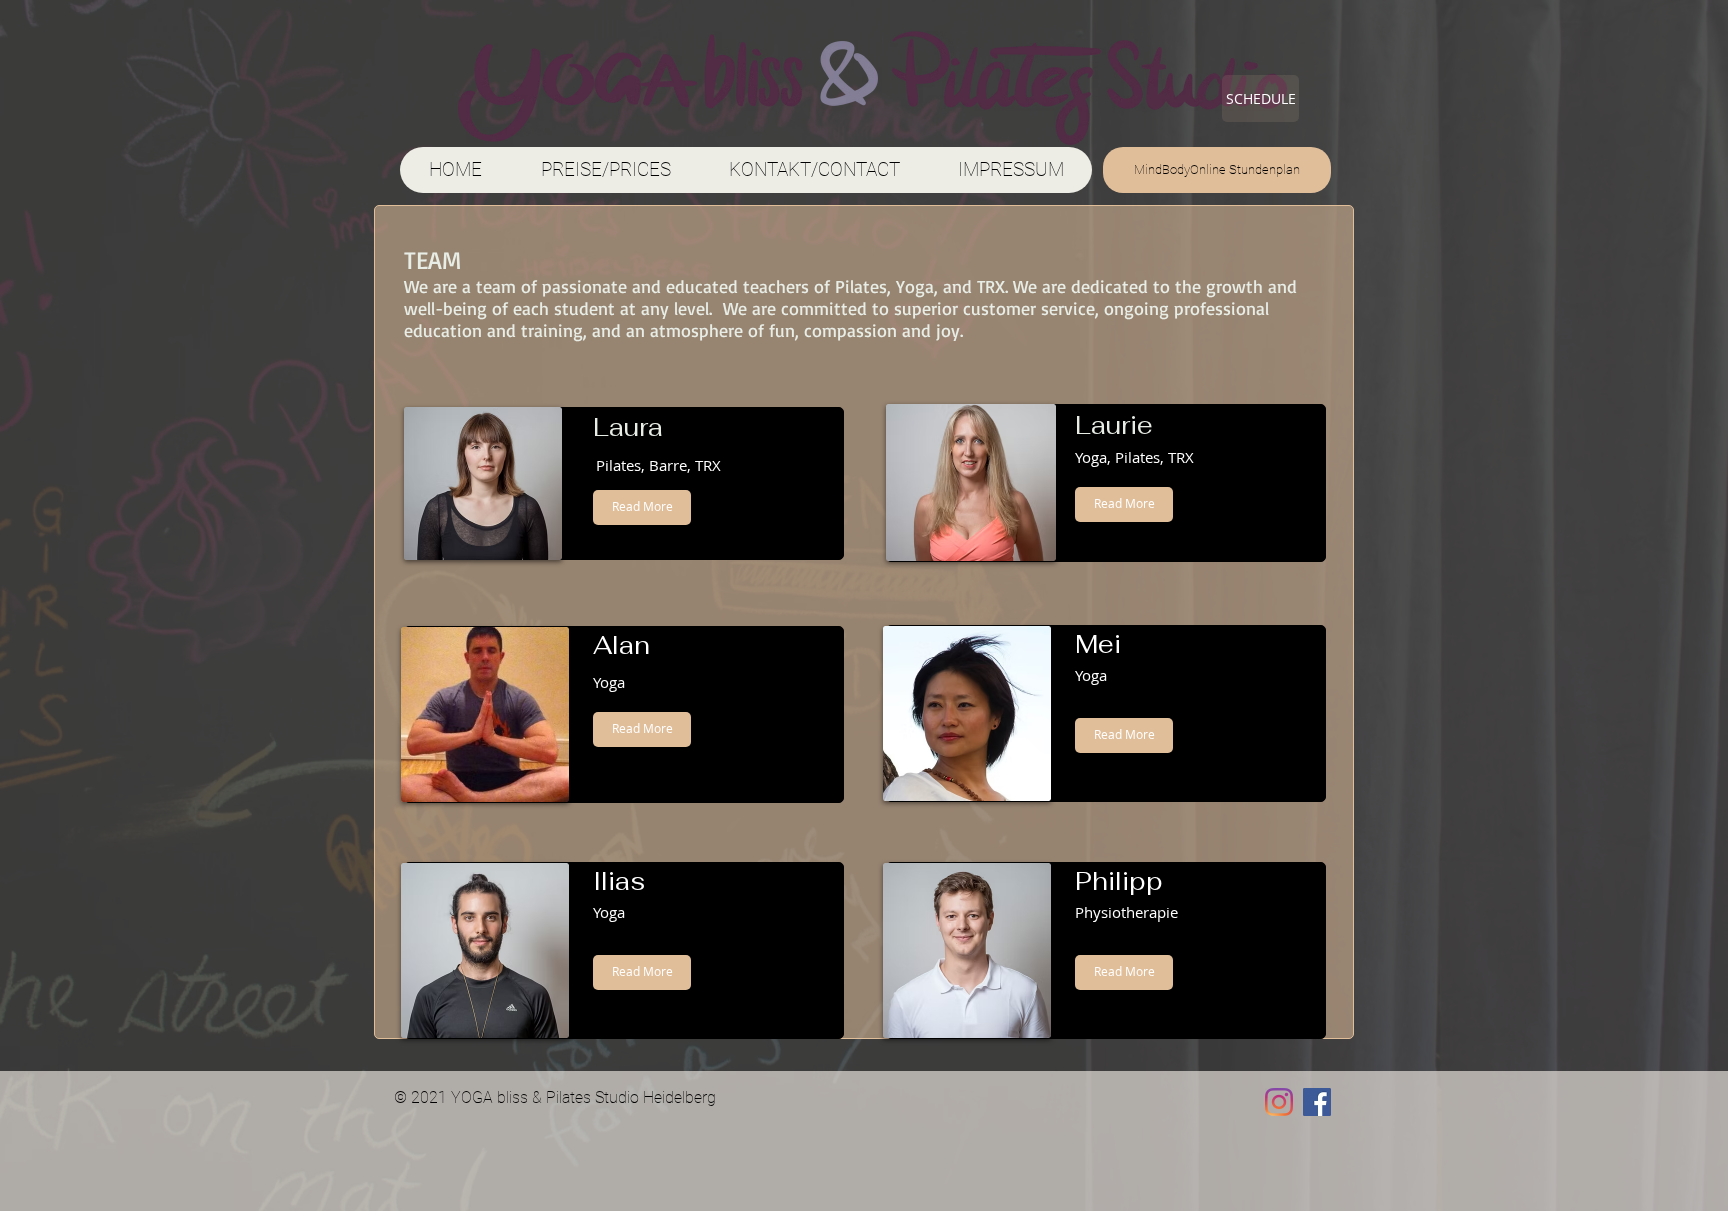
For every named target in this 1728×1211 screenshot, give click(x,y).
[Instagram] (1279, 1102)
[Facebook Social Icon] (1317, 1102)
